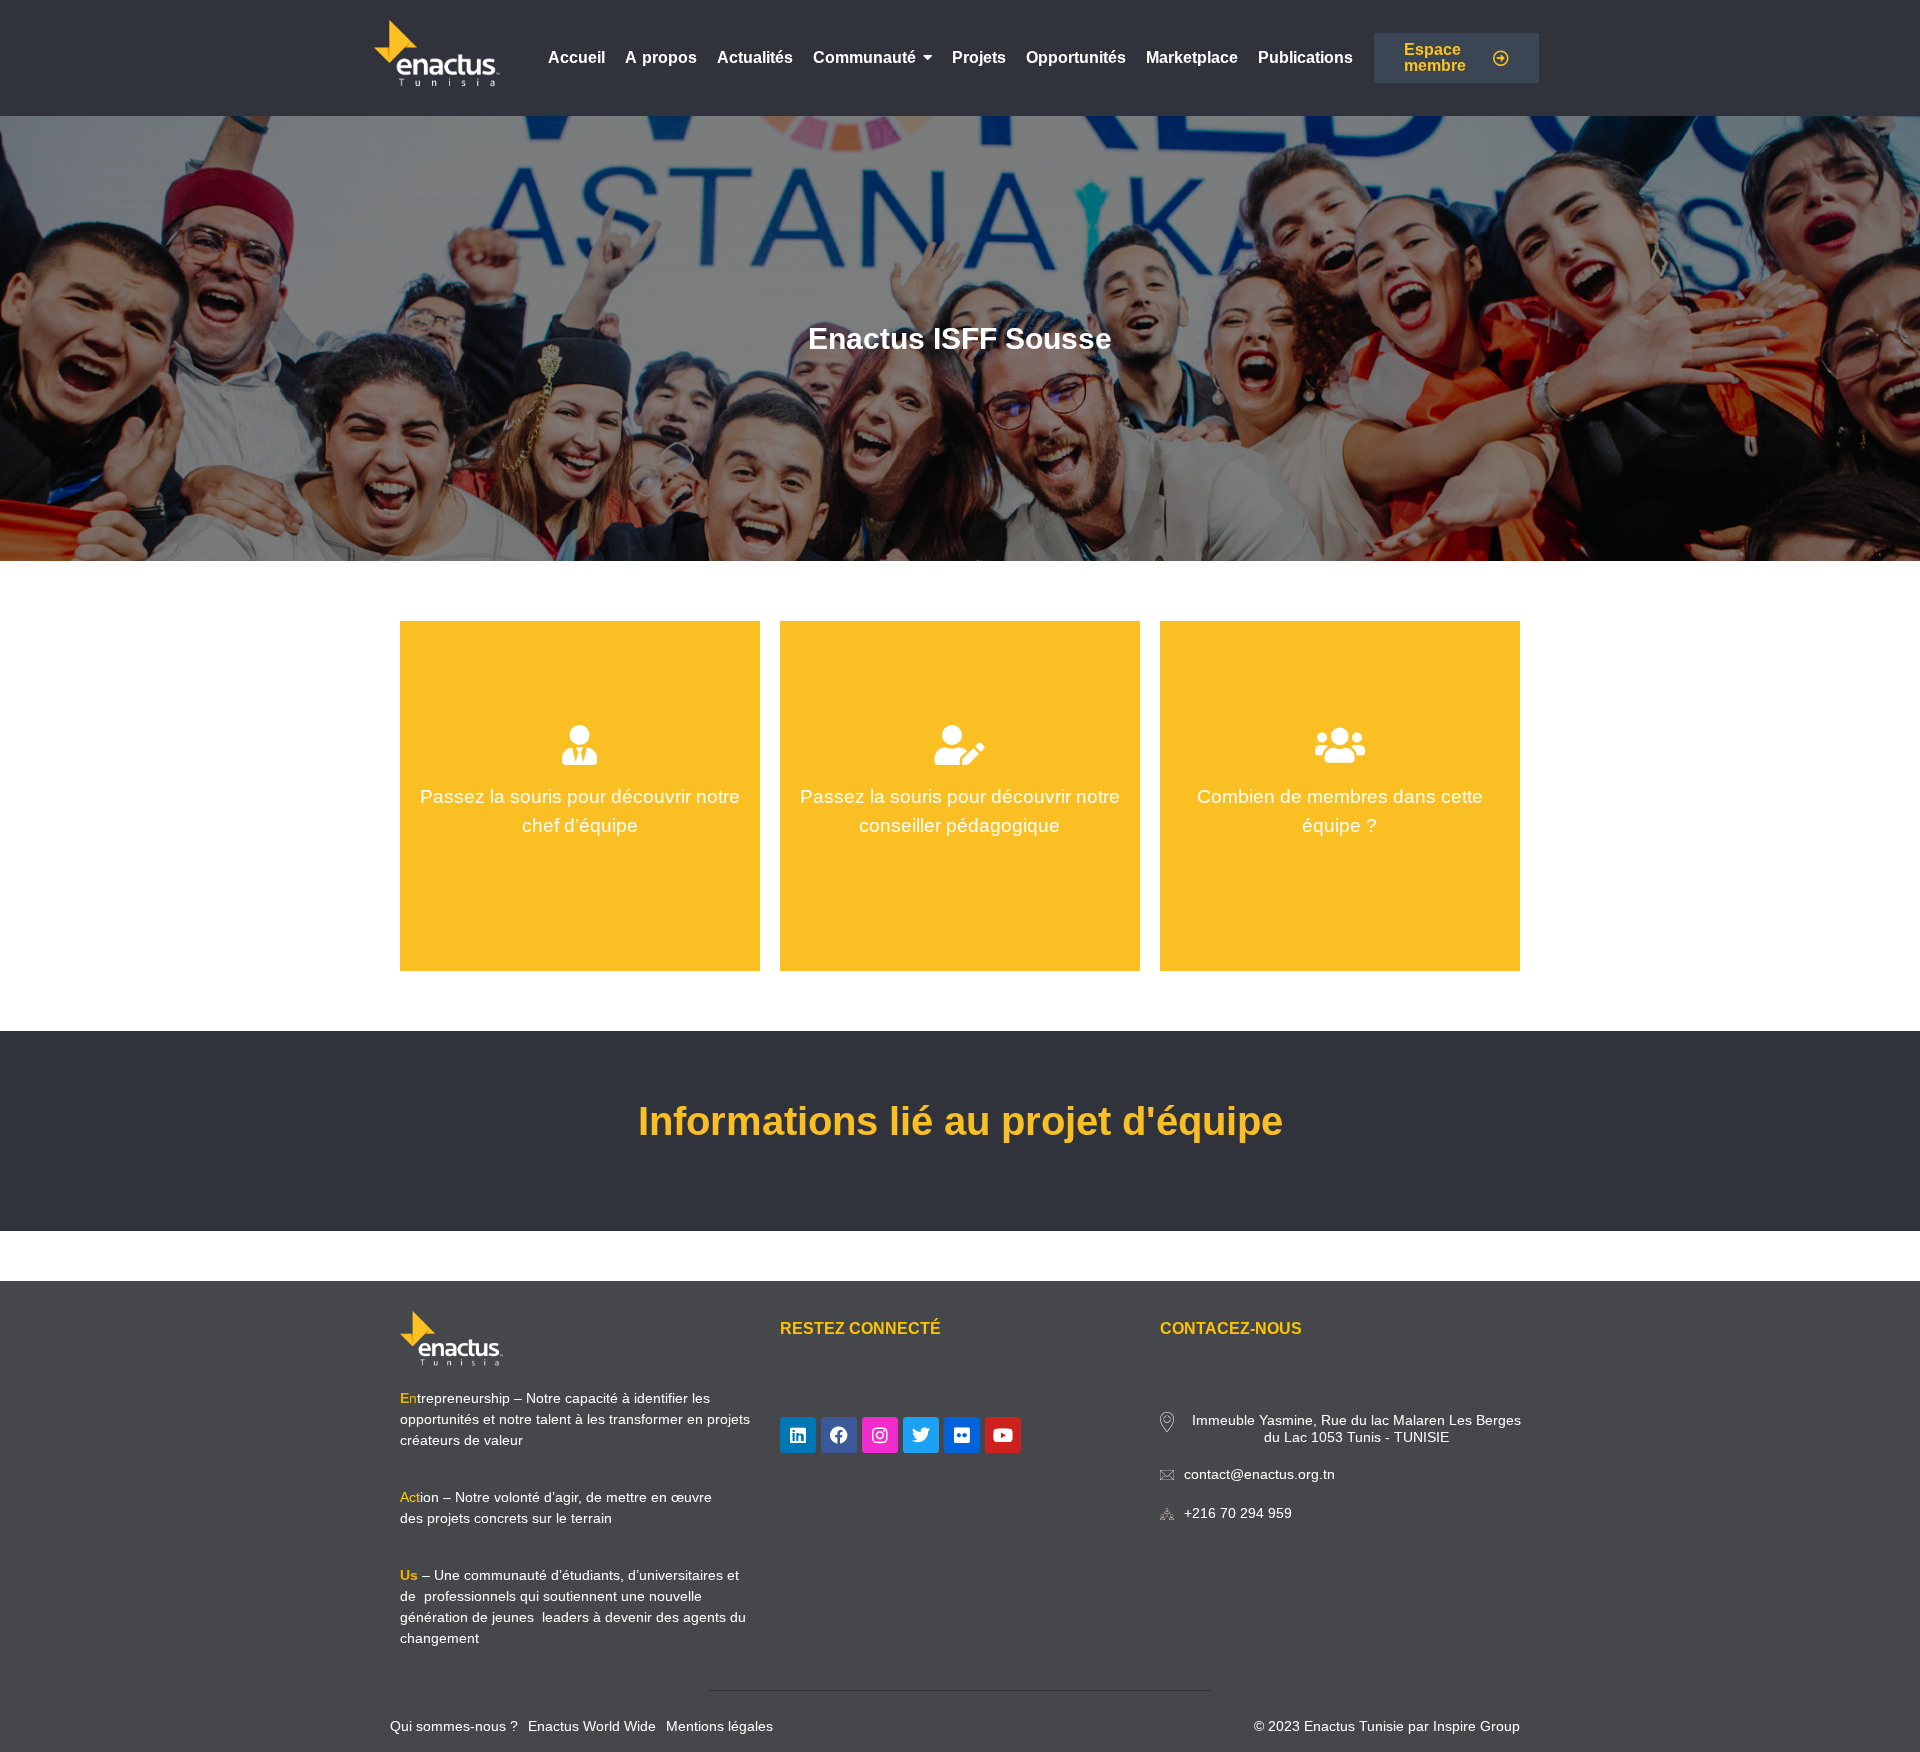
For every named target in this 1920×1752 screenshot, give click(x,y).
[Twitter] (921, 1435)
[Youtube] (1003, 1435)
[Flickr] (962, 1435)
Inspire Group (1476, 1726)
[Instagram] (880, 1435)
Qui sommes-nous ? (454, 1726)
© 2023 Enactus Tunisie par (1343, 1726)
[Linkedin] (798, 1435)
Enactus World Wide (592, 1726)
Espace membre (1435, 57)
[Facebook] (839, 1435)
